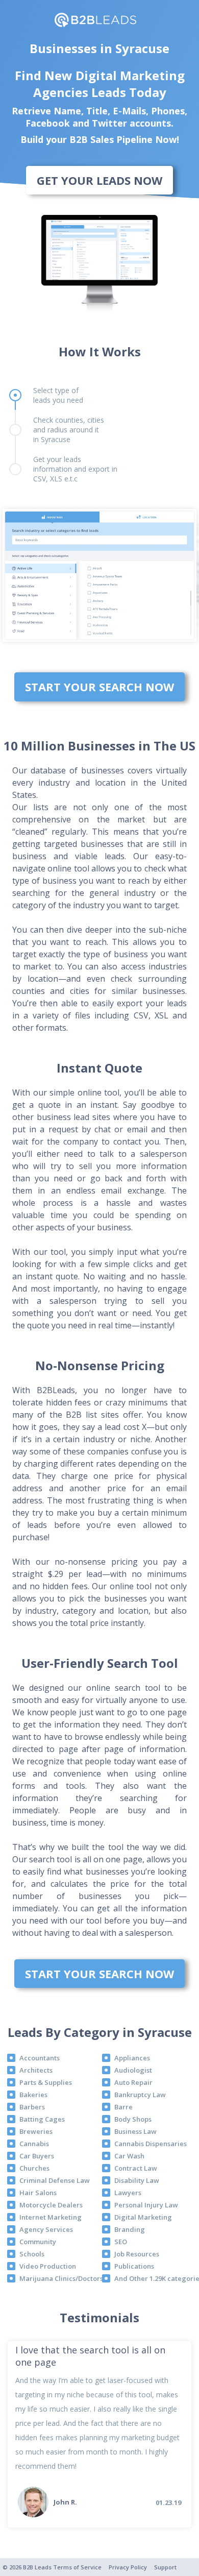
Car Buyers (37, 2156)
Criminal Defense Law (55, 2180)
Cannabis (34, 2144)
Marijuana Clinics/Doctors (61, 2278)
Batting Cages (42, 2119)
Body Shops (133, 2119)
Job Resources (137, 2254)
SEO (121, 2242)
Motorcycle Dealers (51, 2205)
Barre (123, 2107)
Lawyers (128, 2193)
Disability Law (137, 2180)
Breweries (36, 2131)
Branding (130, 2229)
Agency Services (46, 2229)
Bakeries (33, 2095)
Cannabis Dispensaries (151, 2144)
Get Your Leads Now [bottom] (99, 180)
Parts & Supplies (46, 2082)
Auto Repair (133, 2082)
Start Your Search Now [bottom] (99, 687)
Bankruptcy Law (140, 2095)
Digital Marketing (143, 2217)
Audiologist (133, 2070)
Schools (32, 2254)
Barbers (32, 2107)
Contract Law (136, 2168)
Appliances (132, 2058)
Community (38, 2242)
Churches (34, 2168)
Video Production (48, 2266)
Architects (36, 2070)
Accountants (40, 2058)
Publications (134, 2266)
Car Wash (129, 2156)
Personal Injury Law (146, 2205)
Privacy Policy (128, 2567)
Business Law (135, 2131)
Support (165, 2567)
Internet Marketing (51, 2217)
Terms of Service (77, 2567)
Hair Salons (38, 2193)
